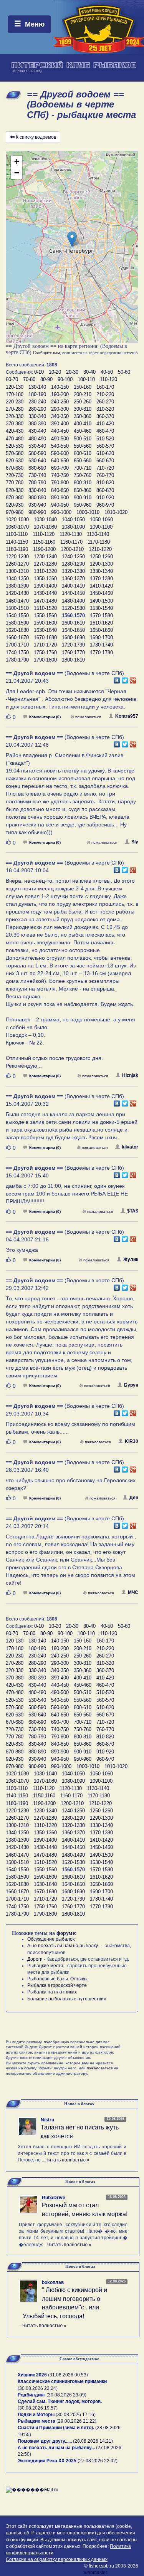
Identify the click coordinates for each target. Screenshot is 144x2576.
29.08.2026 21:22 (76, 2421)
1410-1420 (101, 586)
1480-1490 (73, 601)
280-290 (37, 409)
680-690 (37, 468)
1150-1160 (44, 542)
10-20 (55, 372)
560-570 (105, 446)
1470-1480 (45, 601)
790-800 (60, 483)
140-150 (60, 387)
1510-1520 (45, 608)
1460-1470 (17, 601)
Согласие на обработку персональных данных (57, 2559)
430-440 (37, 431)
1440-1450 (73, 593)
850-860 (83, 490)
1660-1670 (17, 637)
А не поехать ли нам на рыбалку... (64, 1946)
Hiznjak (130, 1075)
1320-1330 (73, 571)
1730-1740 (101, 645)
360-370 (105, 416)
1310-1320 (45, 571)
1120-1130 (71, 534)
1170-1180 (99, 542)
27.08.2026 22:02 (98, 2461)
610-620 (105, 453)
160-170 (105, 387)
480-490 (37, 439)
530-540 (37, 446)
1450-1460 (101, 593)
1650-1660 (101, 630)
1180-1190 (17, 549)
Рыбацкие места (45, 1966)
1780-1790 (17, 660)
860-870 (105, 490)
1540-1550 (17, 615)
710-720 (105, 468)
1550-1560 (45, 615)
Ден (134, 1498)
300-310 (83, 409)
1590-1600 (45, 623)
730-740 (37, 475)
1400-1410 (73, 586)
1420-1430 (17, 593)
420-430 (15, 431)
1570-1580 (101, 615)
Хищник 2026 (32, 2375)
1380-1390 (17, 586)
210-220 (105, 394)
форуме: (67, 1933)
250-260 (83, 402)
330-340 (37, 416)
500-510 (83, 439)
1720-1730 (73, 645)
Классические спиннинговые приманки (62, 2381)
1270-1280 (45, 564)
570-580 (15, 453)
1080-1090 (73, 527)
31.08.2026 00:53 (68, 2375)
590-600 (60, 453)
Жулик (131, 1259)
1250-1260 (101, 557)
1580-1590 (17, 623)
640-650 (60, 461)
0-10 (39, 372)
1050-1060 (101, 520)
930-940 (37, 505)
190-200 (60, 394)
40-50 (107, 372)
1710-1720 (45, 645)
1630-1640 (45, 630)
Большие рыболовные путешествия (67, 1999)
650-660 (83, 461)
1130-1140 (98, 534)
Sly (135, 842)
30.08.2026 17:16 (76, 2415)
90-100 (65, 379)
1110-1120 (44, 534)
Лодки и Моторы (36, 2415)
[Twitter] (125, 678)
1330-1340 (101, 571)
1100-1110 (17, 534)
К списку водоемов (36, 137)
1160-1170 (71, 542)
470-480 (15, 439)
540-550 (60, 446)
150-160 (83, 387)
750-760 (83, 475)
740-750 (60, 475)
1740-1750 (17, 652)
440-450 (60, 431)
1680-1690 (73, 637)
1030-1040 (45, 520)
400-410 (83, 424)
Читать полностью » (67, 2160)
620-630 (15, 461)
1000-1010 (88, 512)
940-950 (60, 505)
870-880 (15, 498)
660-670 (105, 461)
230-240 (37, 402)
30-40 (89, 372)
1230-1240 (45, 557)
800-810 (83, 483)
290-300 (60, 409)
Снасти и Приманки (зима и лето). (56, 2428)
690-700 (60, 468)
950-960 (83, 505)
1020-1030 (17, 520)
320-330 (15, 416)
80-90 (46, 379)
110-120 (108, 379)
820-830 (15, 490)
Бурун (131, 1385)
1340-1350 (17, 579)
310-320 (105, 409)
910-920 (105, 498)
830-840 (37, 490)
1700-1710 (17, 645)
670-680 (15, 468)
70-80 (29, 379)
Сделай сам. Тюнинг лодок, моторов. (60, 2401)
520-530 (15, 446)
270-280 (15, 409)
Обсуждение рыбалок (51, 1939)
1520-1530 (73, 608)
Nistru (47, 2120)
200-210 (83, 394)
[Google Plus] (133, 678)
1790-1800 (45, 660)
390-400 (60, 424)
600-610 (83, 453)
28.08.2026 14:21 (93, 2441)
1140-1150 (17, 542)
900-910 (83, 498)
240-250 (60, 402)
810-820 (105, 483)
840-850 (60, 490)
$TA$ (133, 1211)
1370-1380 (101, 579)
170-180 (15, 394)
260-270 (105, 402)
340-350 (60, 416)
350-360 (83, 416)
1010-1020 (116, 512)
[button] (72, 239)
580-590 (37, 453)
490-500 (60, 439)
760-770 (105, 475)
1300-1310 (17, 571)
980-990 (37, 512)
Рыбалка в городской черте (57, 1985)
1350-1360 (45, 579)
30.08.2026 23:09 (66, 2395)
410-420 (105, 424)
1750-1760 (45, 652)
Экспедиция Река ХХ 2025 (47, 2461)
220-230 (15, 402)
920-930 (15, 505)
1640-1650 (73, 630)
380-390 (37, 424)
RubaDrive (54, 2198)
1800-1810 (73, 660)
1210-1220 (100, 549)
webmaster (96, 2573)
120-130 (15, 387)
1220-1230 (17, 557)
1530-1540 (101, 608)
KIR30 (132, 1441)
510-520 (105, 439)
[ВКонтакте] (117, 678)
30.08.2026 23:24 (38, 2388)
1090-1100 (101, 527)
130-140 (37, 387)
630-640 (37, 461)
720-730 (15, 475)
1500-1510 (17, 608)
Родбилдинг (31, 2395)
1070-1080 (45, 527)
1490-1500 (101, 601)
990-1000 (61, 512)
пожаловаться (88, 717)
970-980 (15, 512)
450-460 (83, 431)
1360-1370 (73, 579)
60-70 (12, 379)
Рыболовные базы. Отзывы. (58, 1979)
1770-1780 (101, 652)
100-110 (86, 379)
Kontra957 (127, 716)
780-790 (37, 483)
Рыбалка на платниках (52, 1992)
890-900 (60, 498)
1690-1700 (101, 637)
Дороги (35, 1959)
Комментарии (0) (45, 717)
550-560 (83, 446)
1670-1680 (45, 637)
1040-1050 (73, 520)
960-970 (105, 505)
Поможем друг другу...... (45, 2441)
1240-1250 (73, 557)
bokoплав (53, 2282)
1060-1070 (17, 527)
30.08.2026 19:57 (38, 2408)
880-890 (37, 498)
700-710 (83, 468)
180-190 (37, 394)
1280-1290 (73, 564)
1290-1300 (101, 564)
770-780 (15, 483)
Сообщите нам (46, 353)
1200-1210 (72, 549)
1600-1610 (73, 623)
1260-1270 (17, 564)
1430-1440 (45, 593)
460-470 (105, 431)
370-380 (15, 424)
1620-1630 (17, 630)
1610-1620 (101, 623)
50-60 (124, 372)
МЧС (133, 1592)
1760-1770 (73, 652)
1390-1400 (45, 586)
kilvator (130, 1147)
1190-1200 (44, 549)
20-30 (72, 372)
